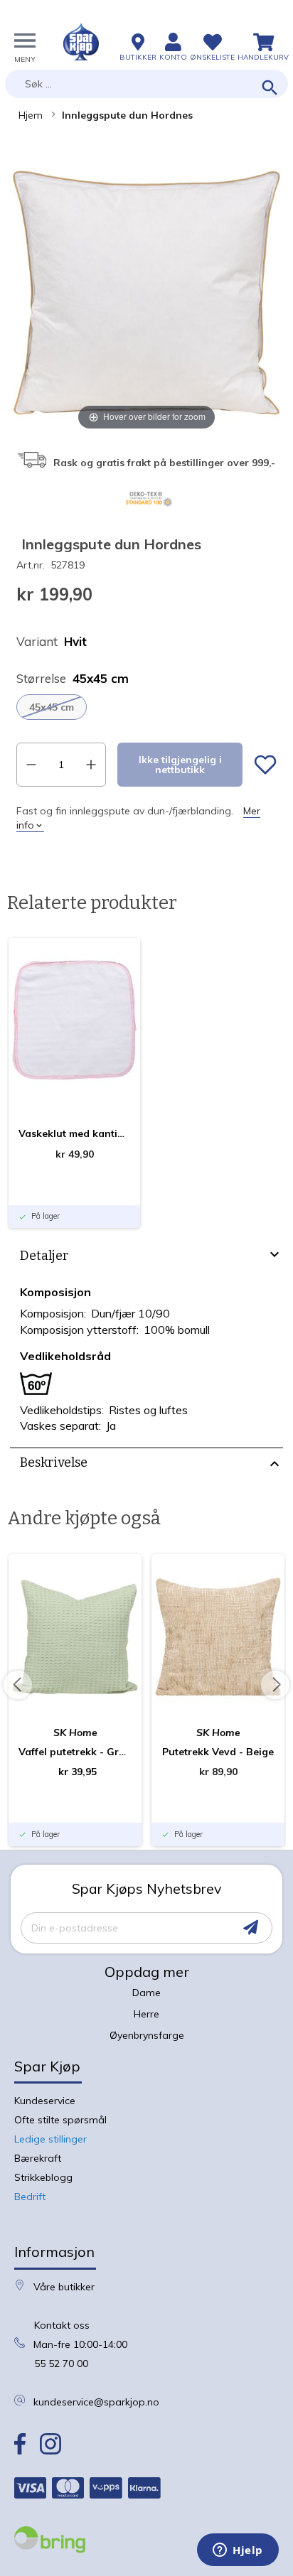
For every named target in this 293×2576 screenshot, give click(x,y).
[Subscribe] (251, 1928)
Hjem (31, 115)
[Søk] (270, 88)
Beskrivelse (54, 1462)
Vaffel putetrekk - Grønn (75, 1752)
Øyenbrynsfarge (147, 2035)
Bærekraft (38, 2158)
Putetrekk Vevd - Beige (218, 1752)
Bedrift (30, 2197)
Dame (146, 1993)
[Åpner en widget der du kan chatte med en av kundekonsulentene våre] (238, 2551)
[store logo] (81, 42)
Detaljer (44, 1256)
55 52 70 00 (61, 2364)
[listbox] (146, 707)
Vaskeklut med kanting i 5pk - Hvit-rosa (74, 1133)
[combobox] (146, 84)
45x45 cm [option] (52, 707)
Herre (146, 2014)
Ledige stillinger (50, 2139)
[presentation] (146, 1258)
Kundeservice (45, 2101)
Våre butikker (64, 2287)
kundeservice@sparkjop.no (96, 2402)
